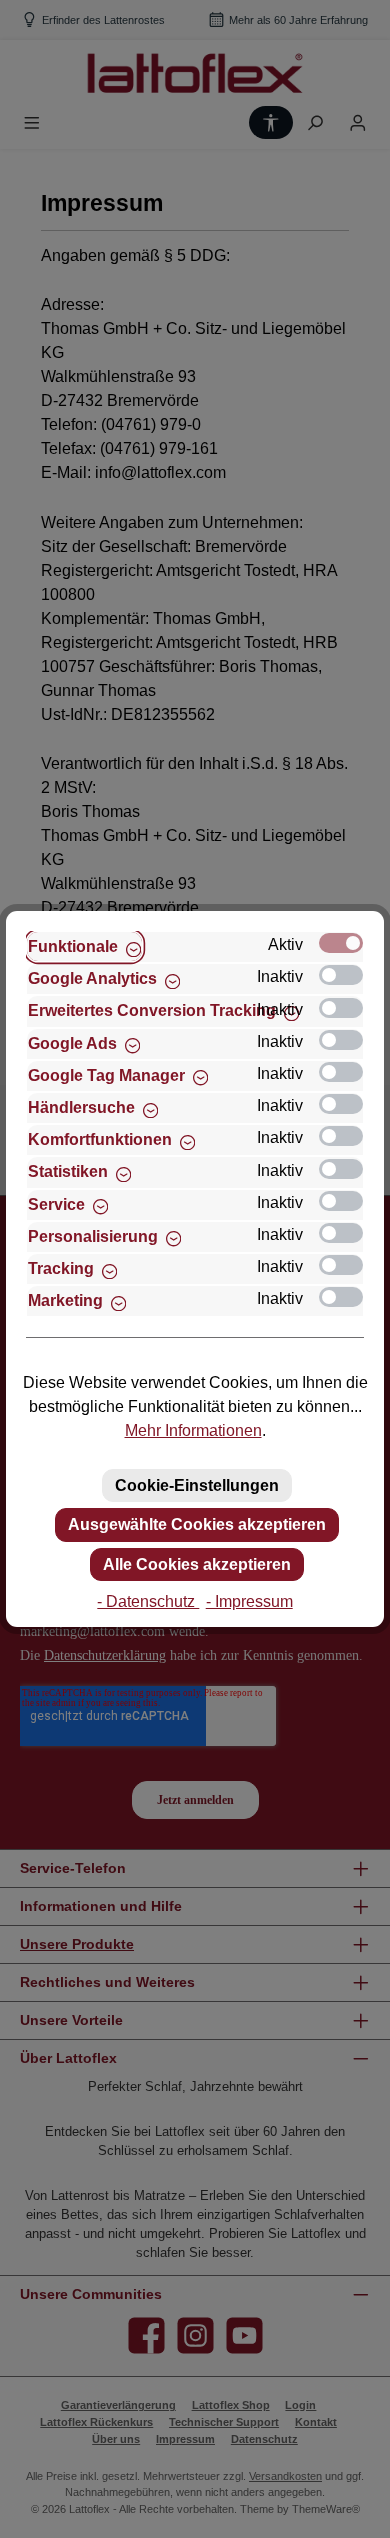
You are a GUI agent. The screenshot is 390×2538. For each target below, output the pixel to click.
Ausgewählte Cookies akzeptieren (197, 1524)
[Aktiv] (341, 943)
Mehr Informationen (193, 1430)
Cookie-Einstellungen (197, 1485)
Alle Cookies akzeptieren (197, 1564)
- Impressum (249, 1601)
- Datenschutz (148, 1601)
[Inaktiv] (341, 975)
